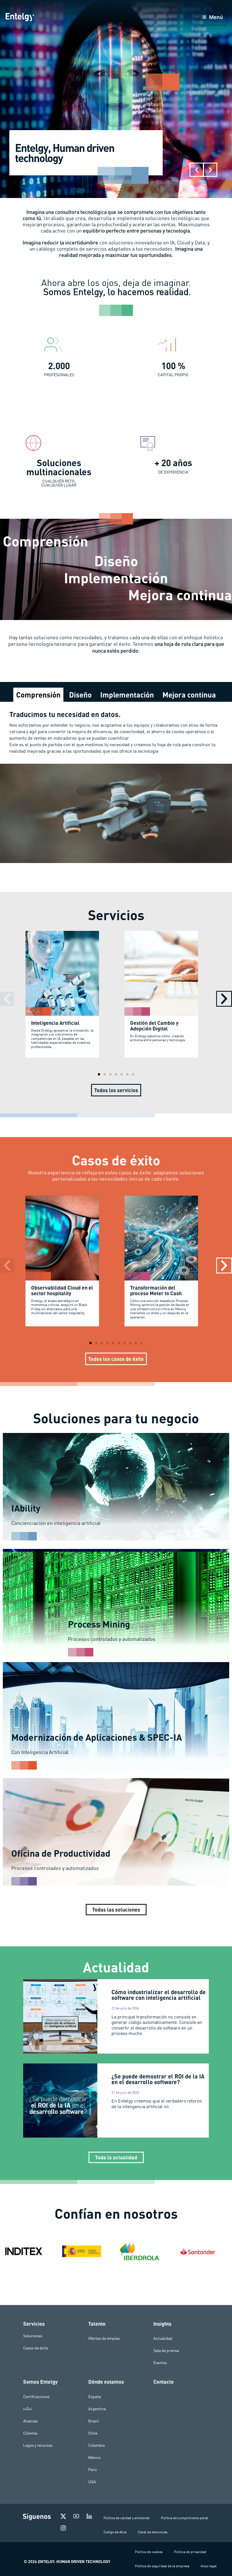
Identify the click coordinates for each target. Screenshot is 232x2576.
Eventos (160, 2363)
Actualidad (163, 2338)
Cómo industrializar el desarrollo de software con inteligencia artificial (159, 1995)
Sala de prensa (166, 2351)
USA (92, 2482)
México (94, 2457)
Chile (93, 2433)
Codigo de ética (115, 2532)
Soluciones (33, 2336)
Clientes (30, 2433)
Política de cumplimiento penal (185, 2518)
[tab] (38, 695)
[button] (197, 170)
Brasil (94, 2421)
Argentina (97, 2409)
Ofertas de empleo (104, 2338)
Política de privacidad (190, 2552)
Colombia (96, 2445)
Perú (93, 2470)
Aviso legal (209, 2566)
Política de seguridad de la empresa (162, 2566)
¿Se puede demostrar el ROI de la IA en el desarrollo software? (158, 2079)
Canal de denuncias (153, 2532)
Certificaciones (36, 2397)
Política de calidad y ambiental (127, 2518)
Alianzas (31, 2421)
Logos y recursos (38, 2445)
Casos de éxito (36, 2348)
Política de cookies (149, 2552)
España (95, 2397)
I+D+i (28, 2409)
